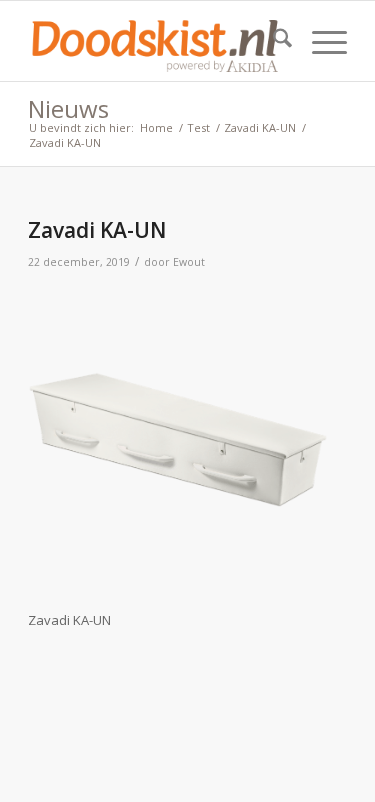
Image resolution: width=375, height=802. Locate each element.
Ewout (189, 262)
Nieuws (68, 108)
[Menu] (319, 41)
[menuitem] (272, 41)
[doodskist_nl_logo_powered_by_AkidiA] (155, 41)
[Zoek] (272, 41)
